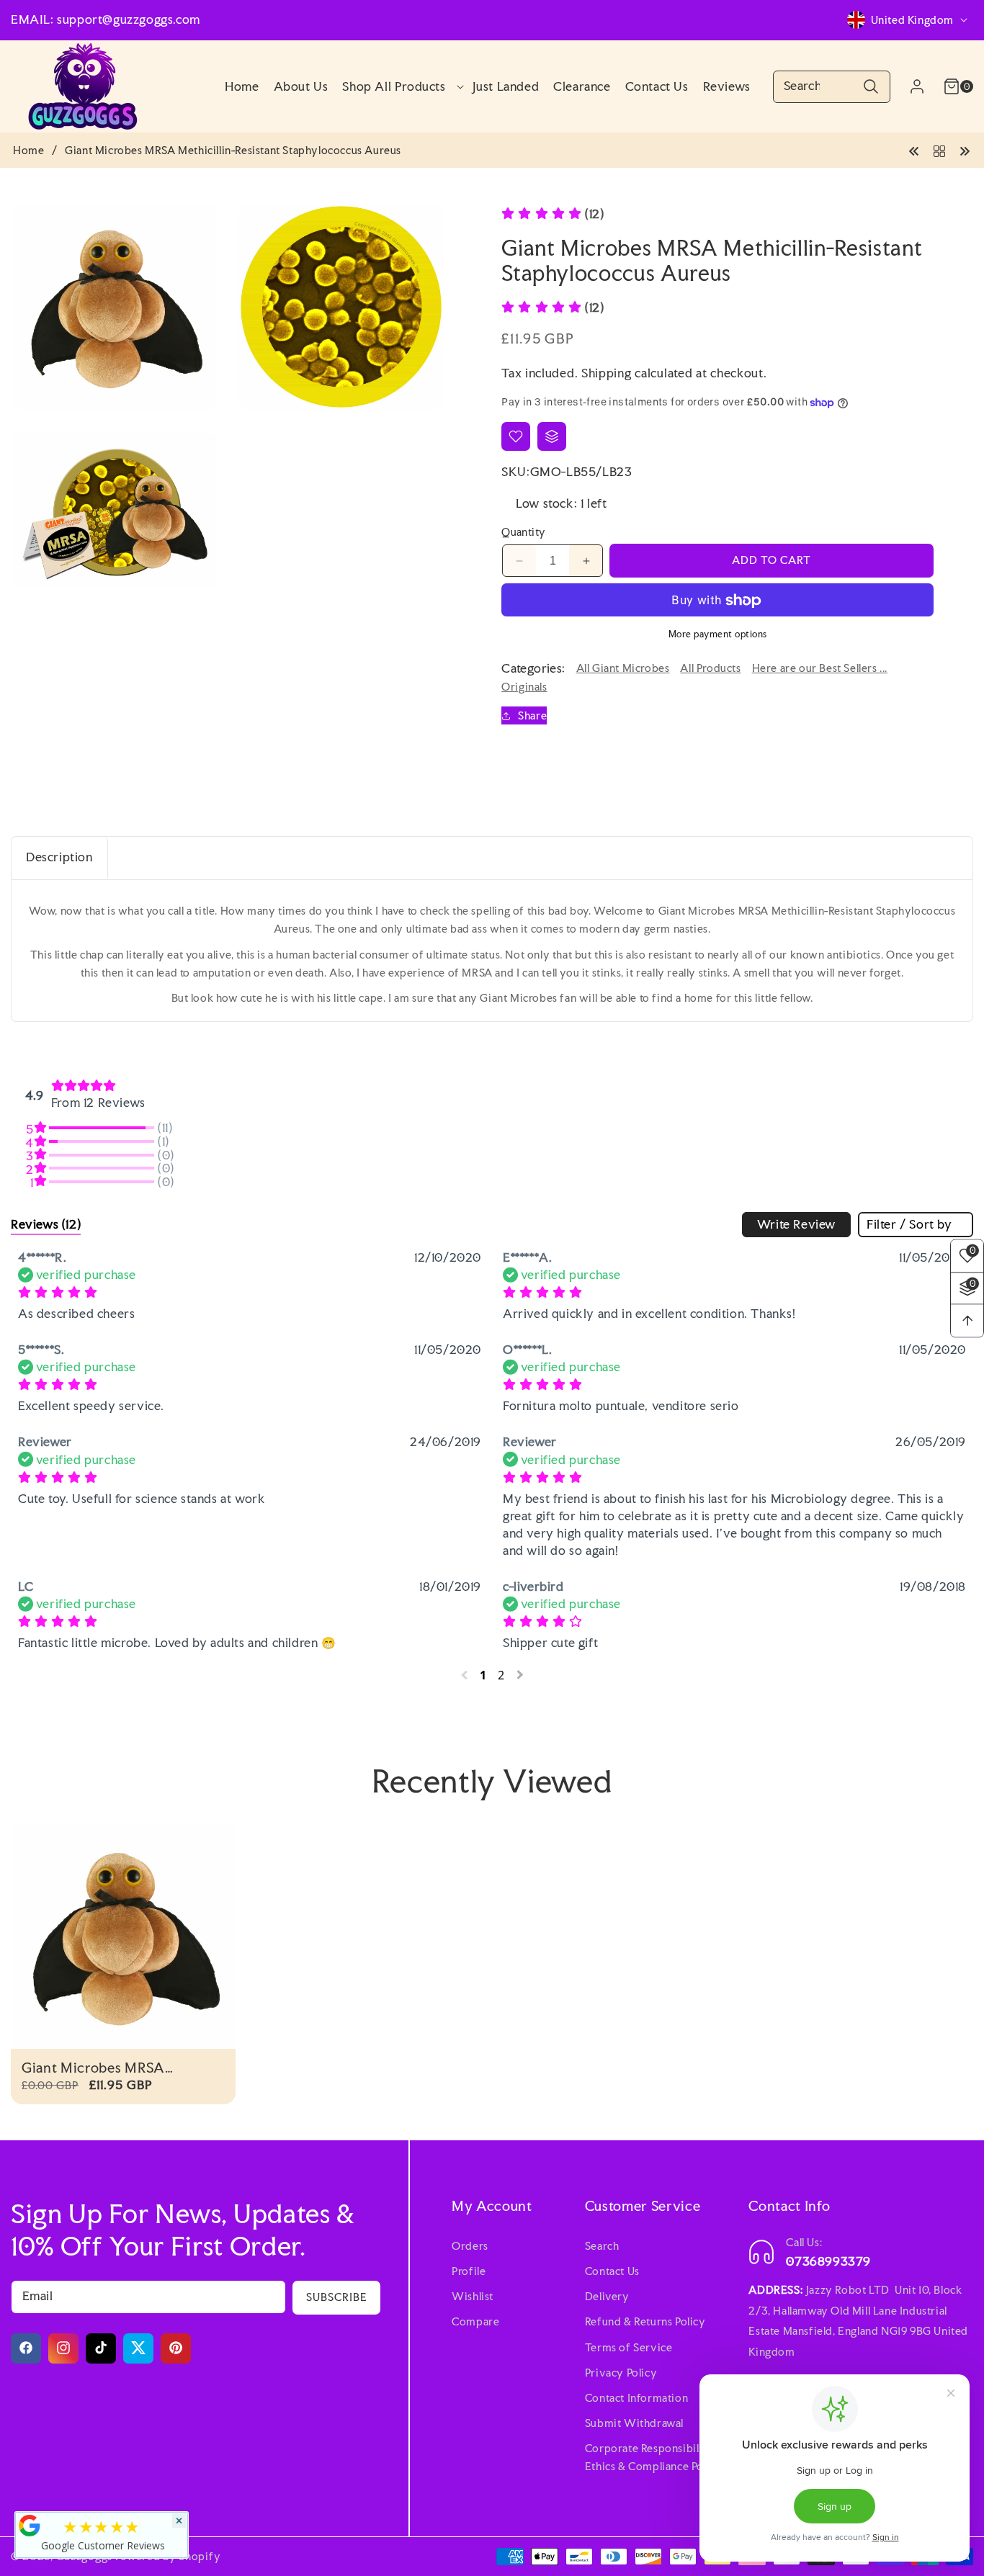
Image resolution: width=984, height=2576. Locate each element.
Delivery (607, 2296)
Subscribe (337, 2296)
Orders (470, 2245)
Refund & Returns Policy (645, 2321)
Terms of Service (629, 2347)
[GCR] (30, 2526)
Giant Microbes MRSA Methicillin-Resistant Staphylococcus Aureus (98, 2068)
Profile (469, 2270)
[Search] (871, 87)
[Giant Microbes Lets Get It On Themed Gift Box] (914, 149)
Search (602, 2245)
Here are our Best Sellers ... (820, 669)
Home (28, 151)
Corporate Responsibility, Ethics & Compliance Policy (654, 2457)
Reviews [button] (46, 1224)
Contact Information (636, 2397)
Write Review (796, 1224)
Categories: (533, 668)
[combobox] (832, 87)
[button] (400, 86)
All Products (710, 669)
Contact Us (612, 2270)
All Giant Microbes (623, 669)
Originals (524, 687)
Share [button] (532, 715)
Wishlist (473, 2296)
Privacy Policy (621, 2372)
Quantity (523, 533)
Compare (475, 2321)
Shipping (607, 373)
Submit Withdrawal (634, 2422)
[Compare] (552, 436)
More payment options (718, 635)
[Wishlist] (516, 436)
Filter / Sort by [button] (909, 1224)
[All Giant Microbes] (939, 149)
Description (59, 857)
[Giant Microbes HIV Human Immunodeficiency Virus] (965, 149)
